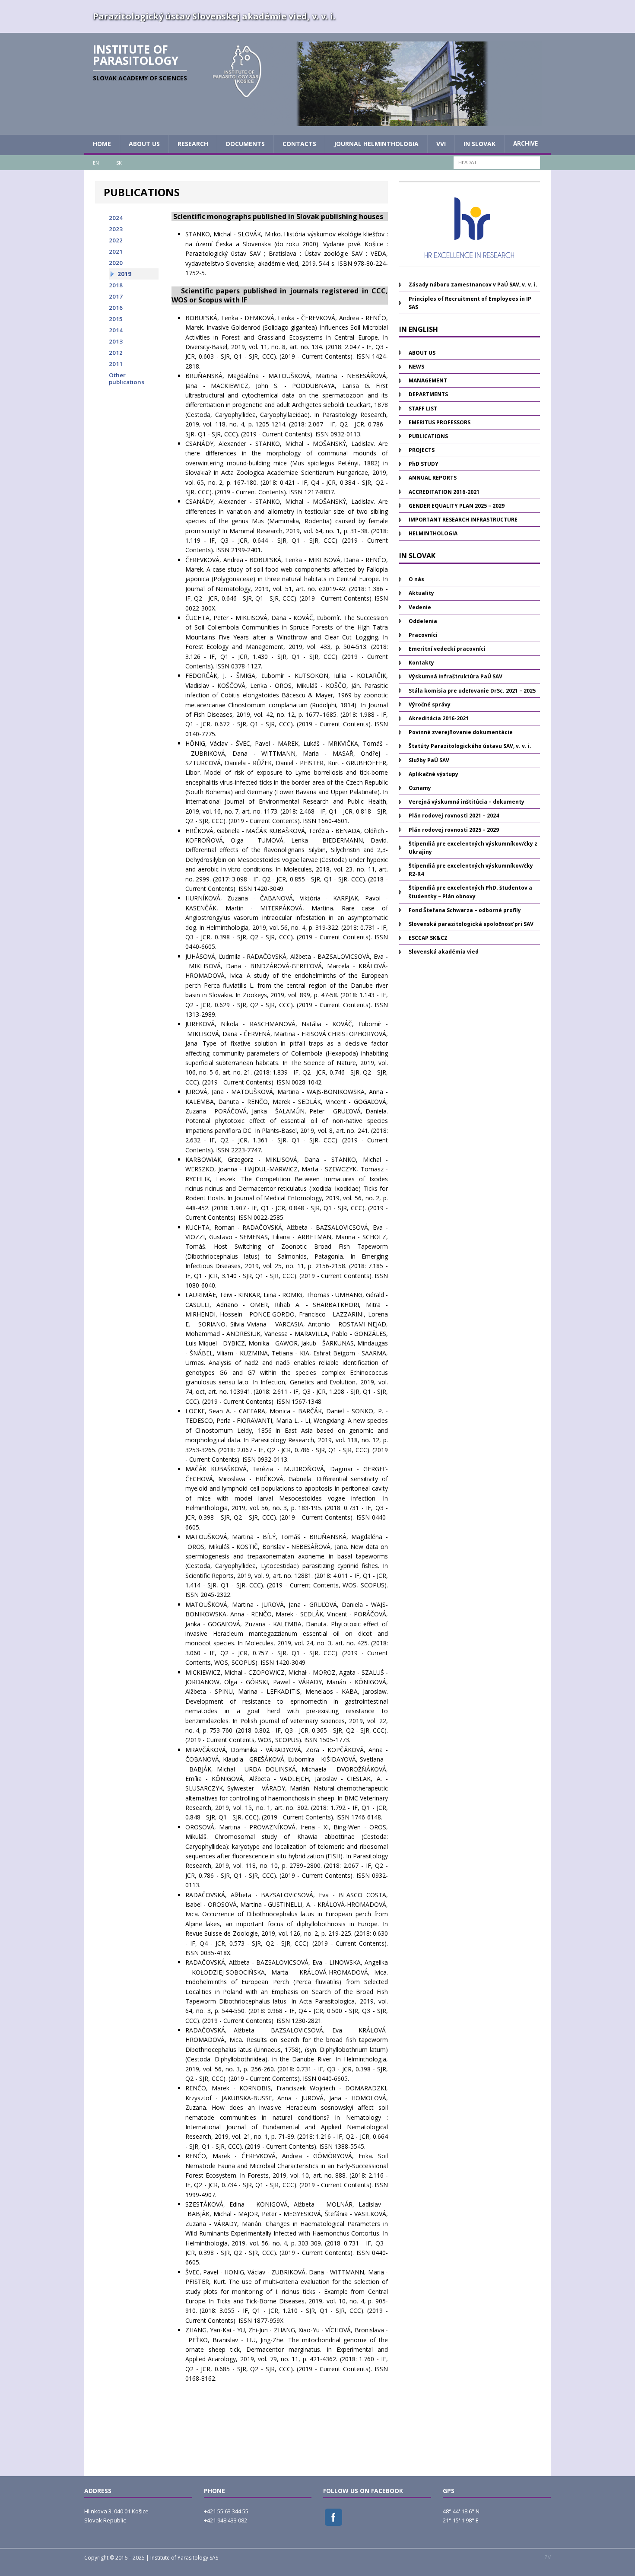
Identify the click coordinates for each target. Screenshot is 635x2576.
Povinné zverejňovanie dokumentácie (461, 732)
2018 (116, 285)
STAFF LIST (423, 409)
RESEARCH (193, 144)
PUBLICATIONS (428, 436)
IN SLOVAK (479, 144)
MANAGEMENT (428, 380)
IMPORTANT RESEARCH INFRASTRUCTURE (463, 520)
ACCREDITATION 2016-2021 (444, 492)
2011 (116, 364)
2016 (116, 308)
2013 (116, 341)
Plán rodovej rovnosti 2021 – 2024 (454, 816)
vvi (441, 144)
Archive (525, 143)
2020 (116, 263)
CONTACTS (299, 144)
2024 (116, 218)
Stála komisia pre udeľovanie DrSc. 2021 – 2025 (472, 691)
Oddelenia (423, 621)
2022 (116, 240)
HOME (102, 144)
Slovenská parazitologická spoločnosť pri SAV (471, 924)
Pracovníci (423, 635)
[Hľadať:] (497, 162)
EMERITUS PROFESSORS (440, 422)
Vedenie (420, 607)
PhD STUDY (424, 464)
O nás (416, 579)
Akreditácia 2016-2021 (439, 718)
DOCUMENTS (245, 144)
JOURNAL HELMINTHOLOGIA (376, 144)
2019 (124, 274)
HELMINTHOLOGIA (433, 533)
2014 (116, 330)
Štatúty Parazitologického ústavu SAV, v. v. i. (470, 746)
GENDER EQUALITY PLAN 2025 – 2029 (457, 506)
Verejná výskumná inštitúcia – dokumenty (467, 802)
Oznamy (420, 788)
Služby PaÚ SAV (429, 760)
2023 (116, 229)
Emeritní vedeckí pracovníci (447, 649)
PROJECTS (422, 450)
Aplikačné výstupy (433, 774)
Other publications (127, 378)
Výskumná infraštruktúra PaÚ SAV (456, 676)
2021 (116, 251)
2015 (116, 319)
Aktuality (421, 593)
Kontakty (421, 663)
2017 (116, 296)
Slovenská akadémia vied (444, 952)
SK (119, 163)
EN (96, 163)
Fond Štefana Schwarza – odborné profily (465, 910)
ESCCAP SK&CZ (428, 938)
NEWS (416, 367)
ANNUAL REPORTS (433, 478)
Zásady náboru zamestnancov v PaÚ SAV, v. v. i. (473, 285)
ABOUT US (144, 144)
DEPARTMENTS (428, 394)
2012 (116, 353)
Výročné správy (430, 704)
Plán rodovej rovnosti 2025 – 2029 (454, 830)
